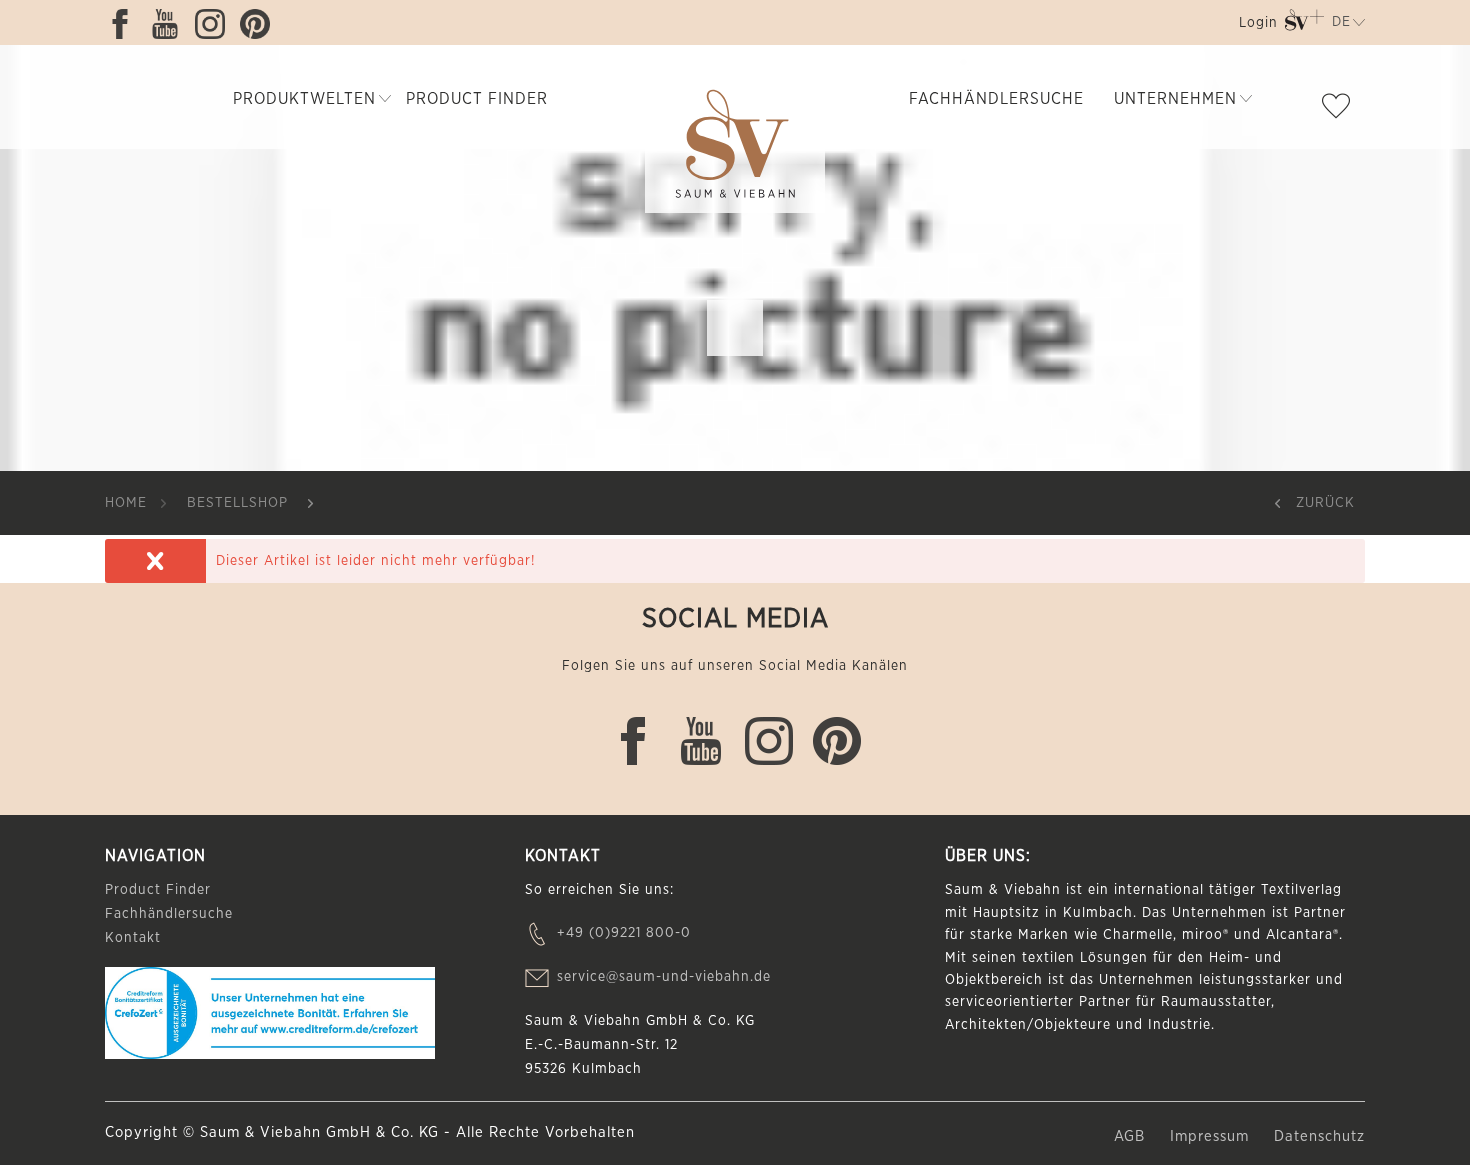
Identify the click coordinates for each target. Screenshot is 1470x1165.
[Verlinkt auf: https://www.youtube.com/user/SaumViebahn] (170, 24)
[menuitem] (1256, 26)
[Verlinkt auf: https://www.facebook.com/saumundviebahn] (125, 24)
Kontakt (133, 938)
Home (126, 503)
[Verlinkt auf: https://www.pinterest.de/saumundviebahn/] (260, 24)
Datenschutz (1319, 1136)
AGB (1132, 1136)
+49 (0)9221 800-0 (624, 933)
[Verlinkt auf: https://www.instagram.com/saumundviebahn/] (215, 24)
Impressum (1212, 1136)
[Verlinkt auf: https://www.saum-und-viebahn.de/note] (1341, 110)
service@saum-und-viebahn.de (664, 977)
